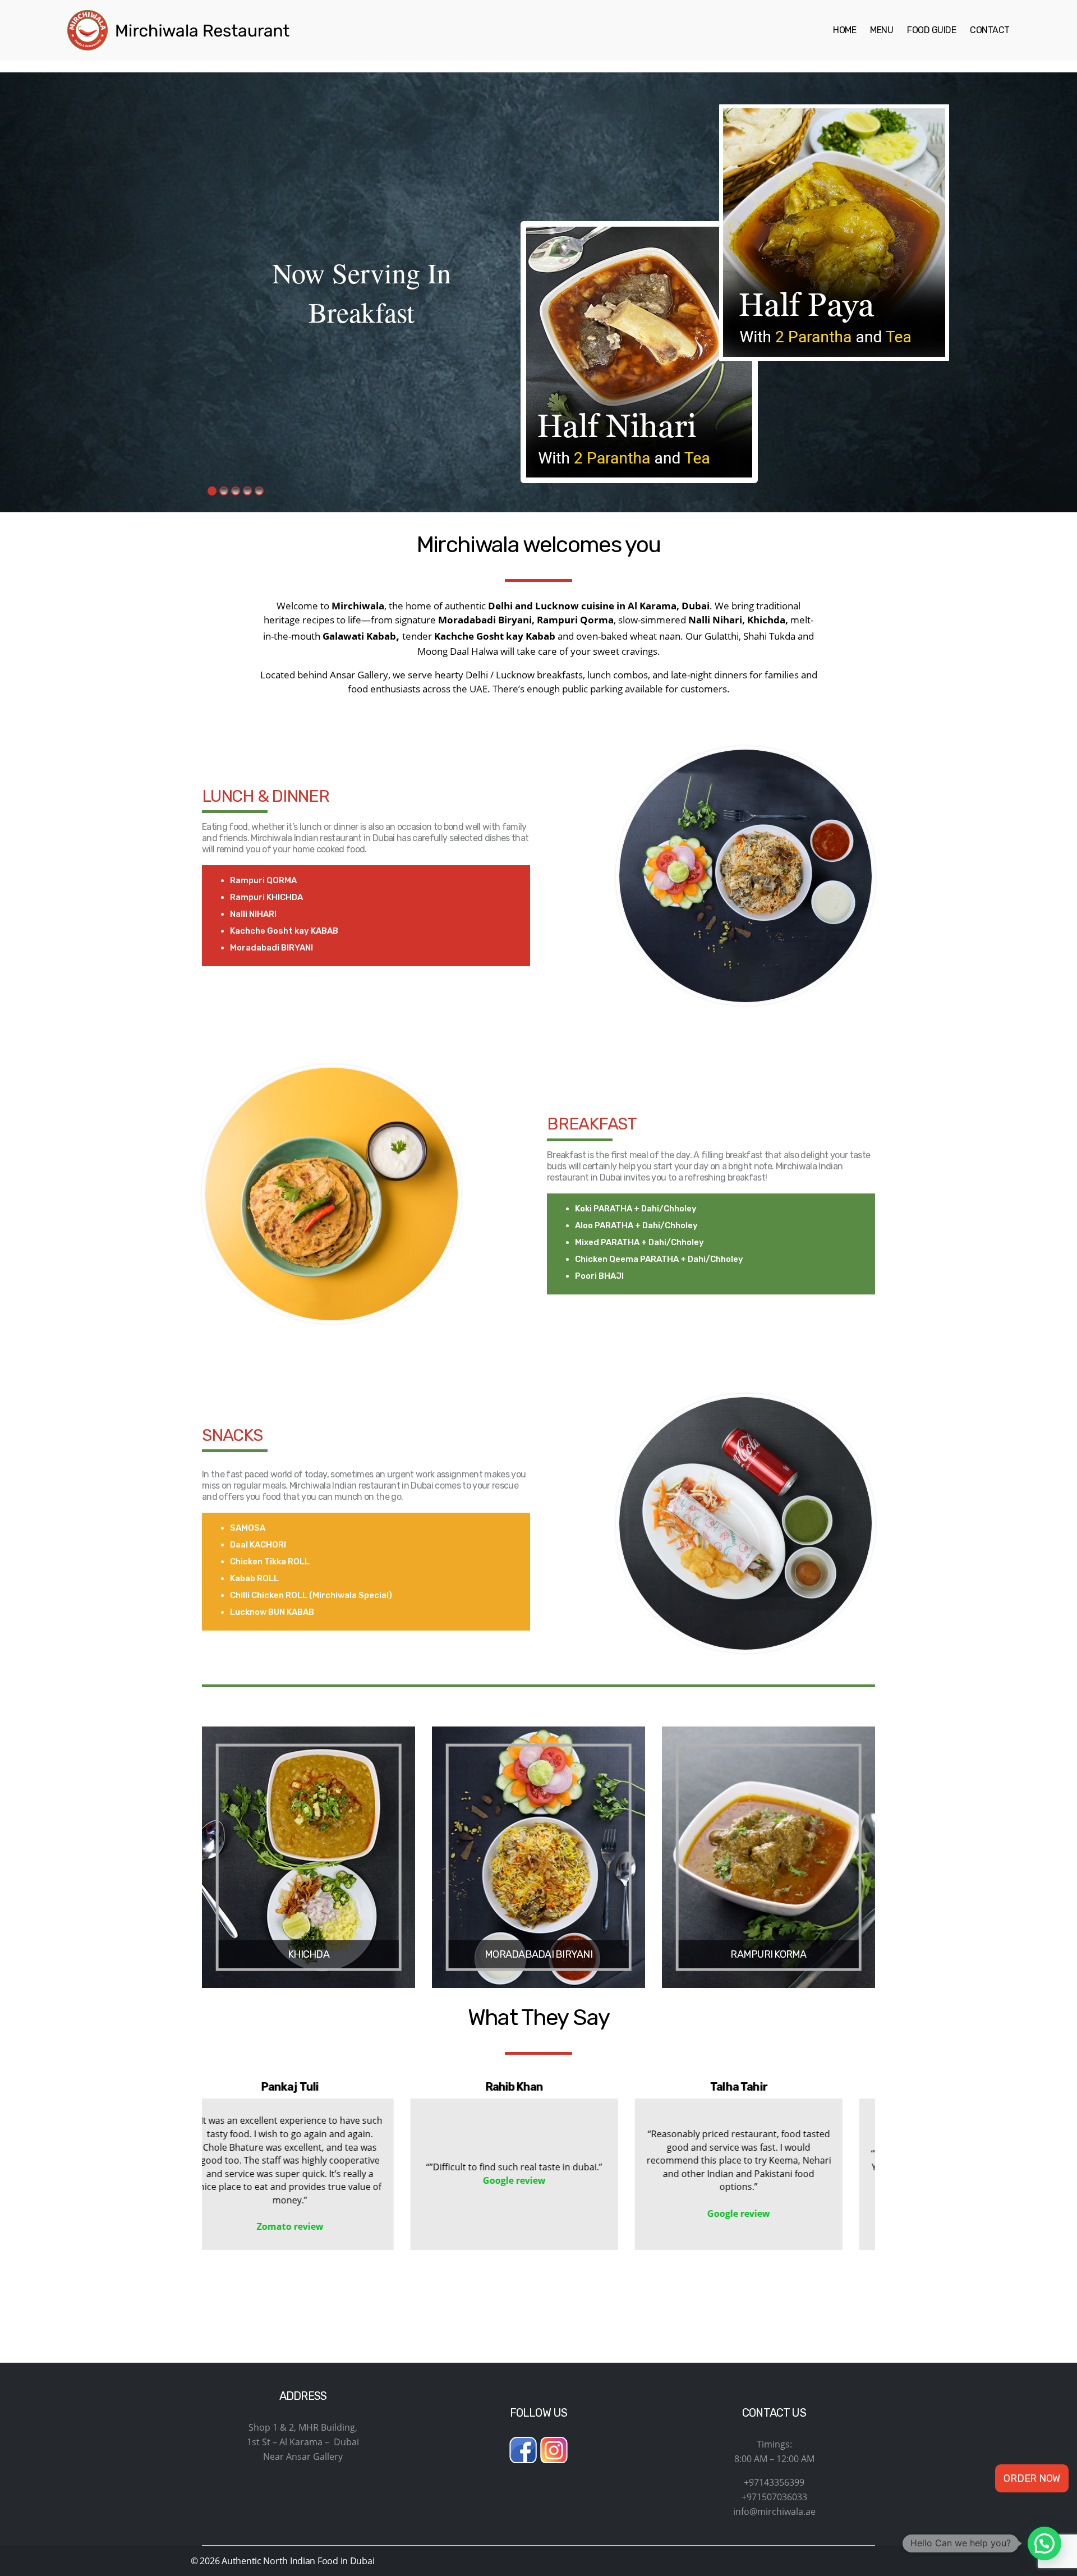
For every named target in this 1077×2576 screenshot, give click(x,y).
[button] (533, 2275)
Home (844, 30)
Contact (990, 30)
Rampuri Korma (768, 1954)
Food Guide (931, 30)
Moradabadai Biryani (538, 1954)
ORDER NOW (1032, 2485)
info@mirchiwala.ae (774, 2511)
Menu (882, 30)
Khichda (309, 1954)
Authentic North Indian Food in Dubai (298, 2561)
